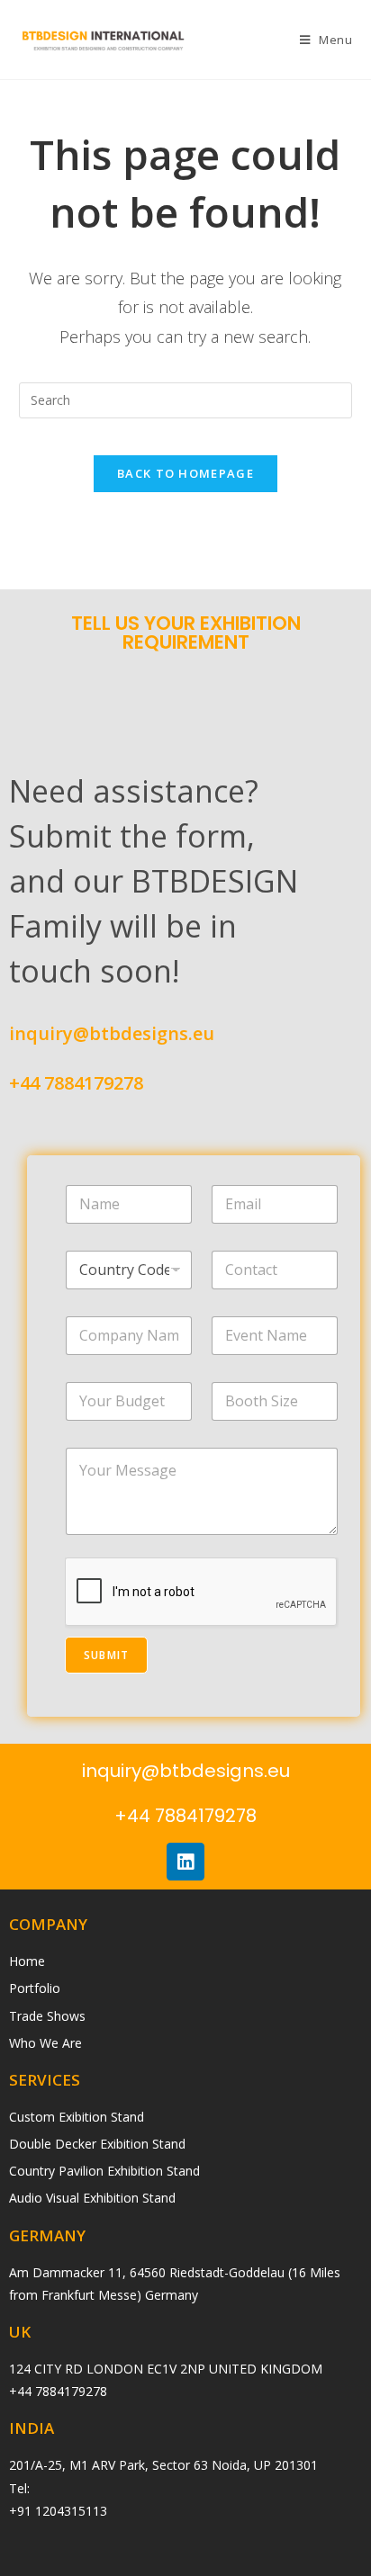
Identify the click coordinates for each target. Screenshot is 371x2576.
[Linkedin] (185, 1862)
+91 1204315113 (58, 2511)
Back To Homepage (185, 473)
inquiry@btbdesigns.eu (112, 1033)
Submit (106, 1655)
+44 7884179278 (76, 1083)
